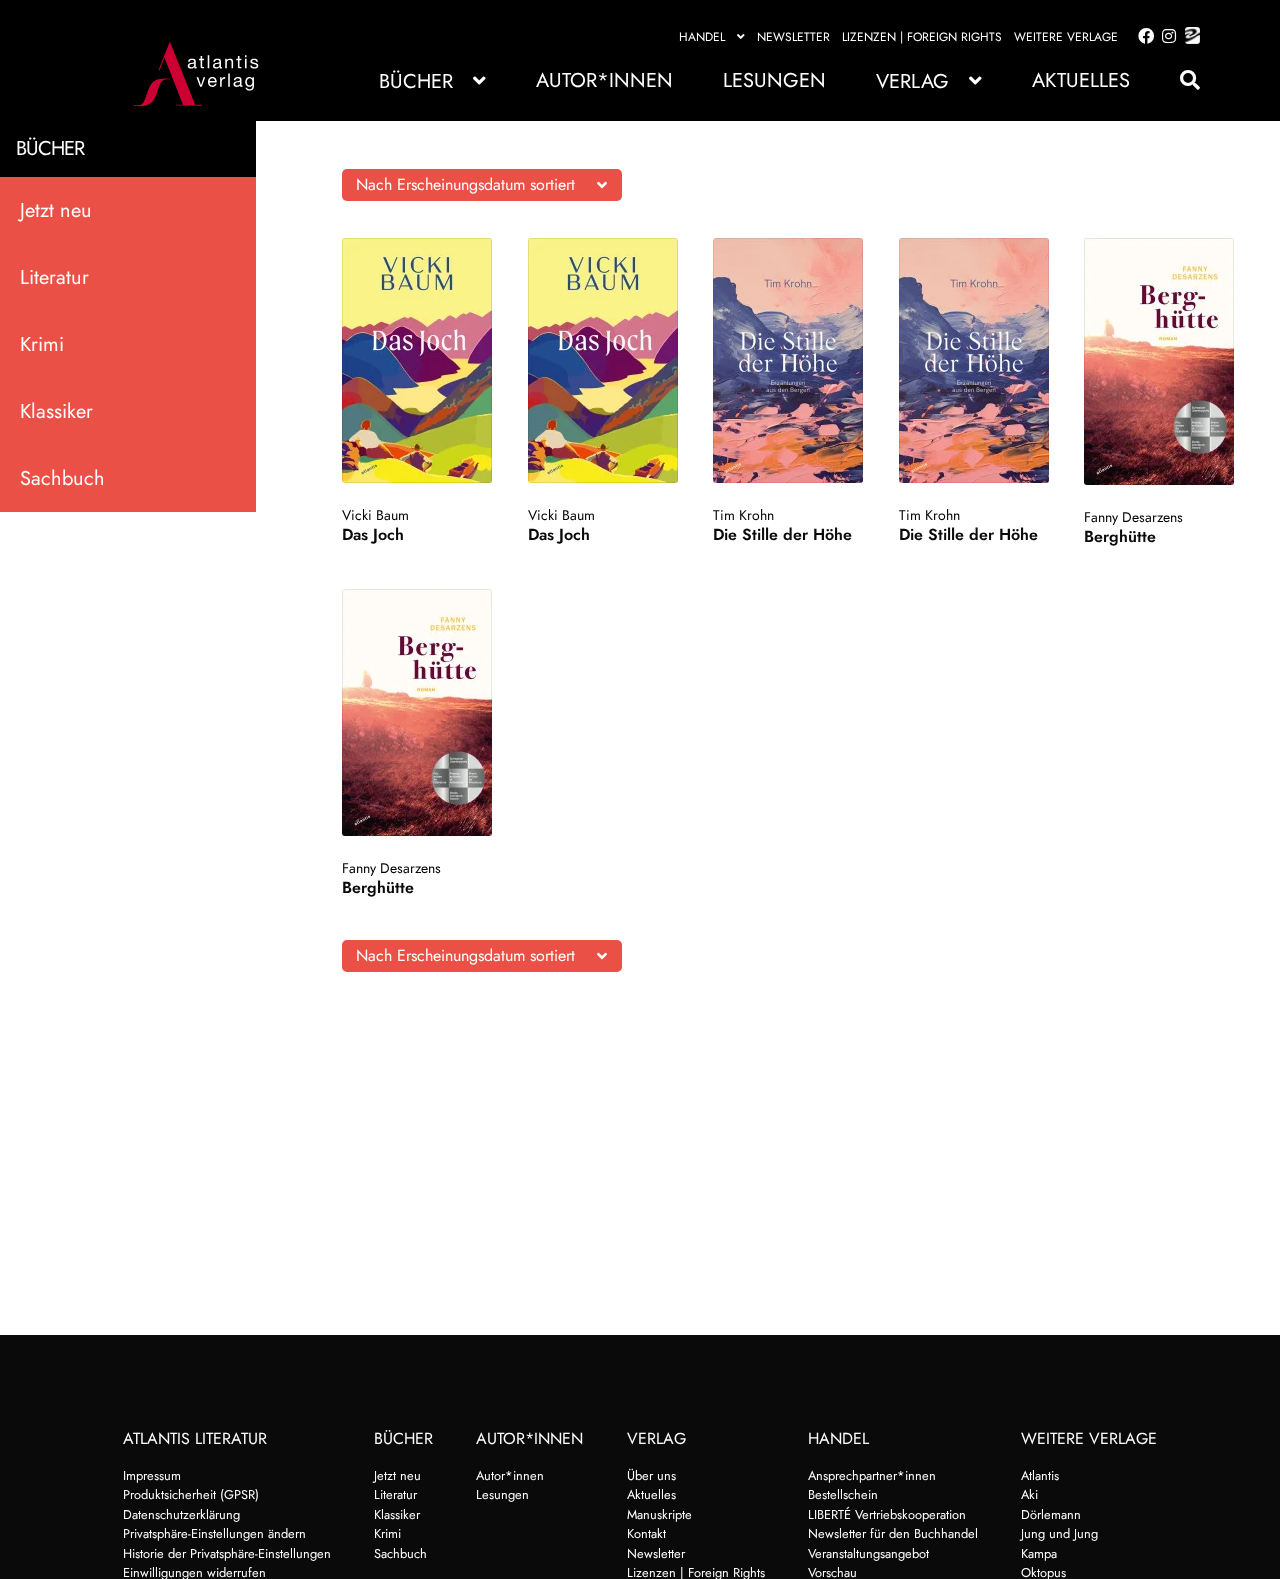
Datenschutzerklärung (181, 1514)
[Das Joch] (417, 360)
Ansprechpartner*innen (872, 1475)
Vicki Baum (375, 515)
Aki (1029, 1494)
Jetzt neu (56, 210)
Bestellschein (843, 1494)
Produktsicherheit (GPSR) (191, 1494)
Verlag (912, 81)
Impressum (152, 1475)
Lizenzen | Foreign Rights (922, 37)
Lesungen (774, 80)
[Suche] (1180, 80)
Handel (702, 37)
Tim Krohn (743, 515)
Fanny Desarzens (1133, 517)
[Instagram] (1165, 37)
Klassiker (56, 411)
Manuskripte (659, 1514)
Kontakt (646, 1533)
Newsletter (793, 37)
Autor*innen (604, 80)
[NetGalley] (1188, 37)
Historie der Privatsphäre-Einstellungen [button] (227, 1553)
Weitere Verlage (1066, 37)
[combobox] (482, 185)
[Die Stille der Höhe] (788, 360)
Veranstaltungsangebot (868, 1553)
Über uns (651, 1475)
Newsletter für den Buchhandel (893, 1533)
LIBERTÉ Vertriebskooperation (887, 1514)
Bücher (416, 81)
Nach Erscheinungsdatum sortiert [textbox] (465, 184)
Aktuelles (1081, 80)
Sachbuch (62, 478)
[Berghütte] (1159, 361)
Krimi (42, 344)
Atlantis (1040, 1475)
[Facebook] (1142, 37)
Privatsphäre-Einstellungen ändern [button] (214, 1533)
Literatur (54, 277)
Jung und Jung (1059, 1533)
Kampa (1039, 1553)
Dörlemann (1051, 1514)
